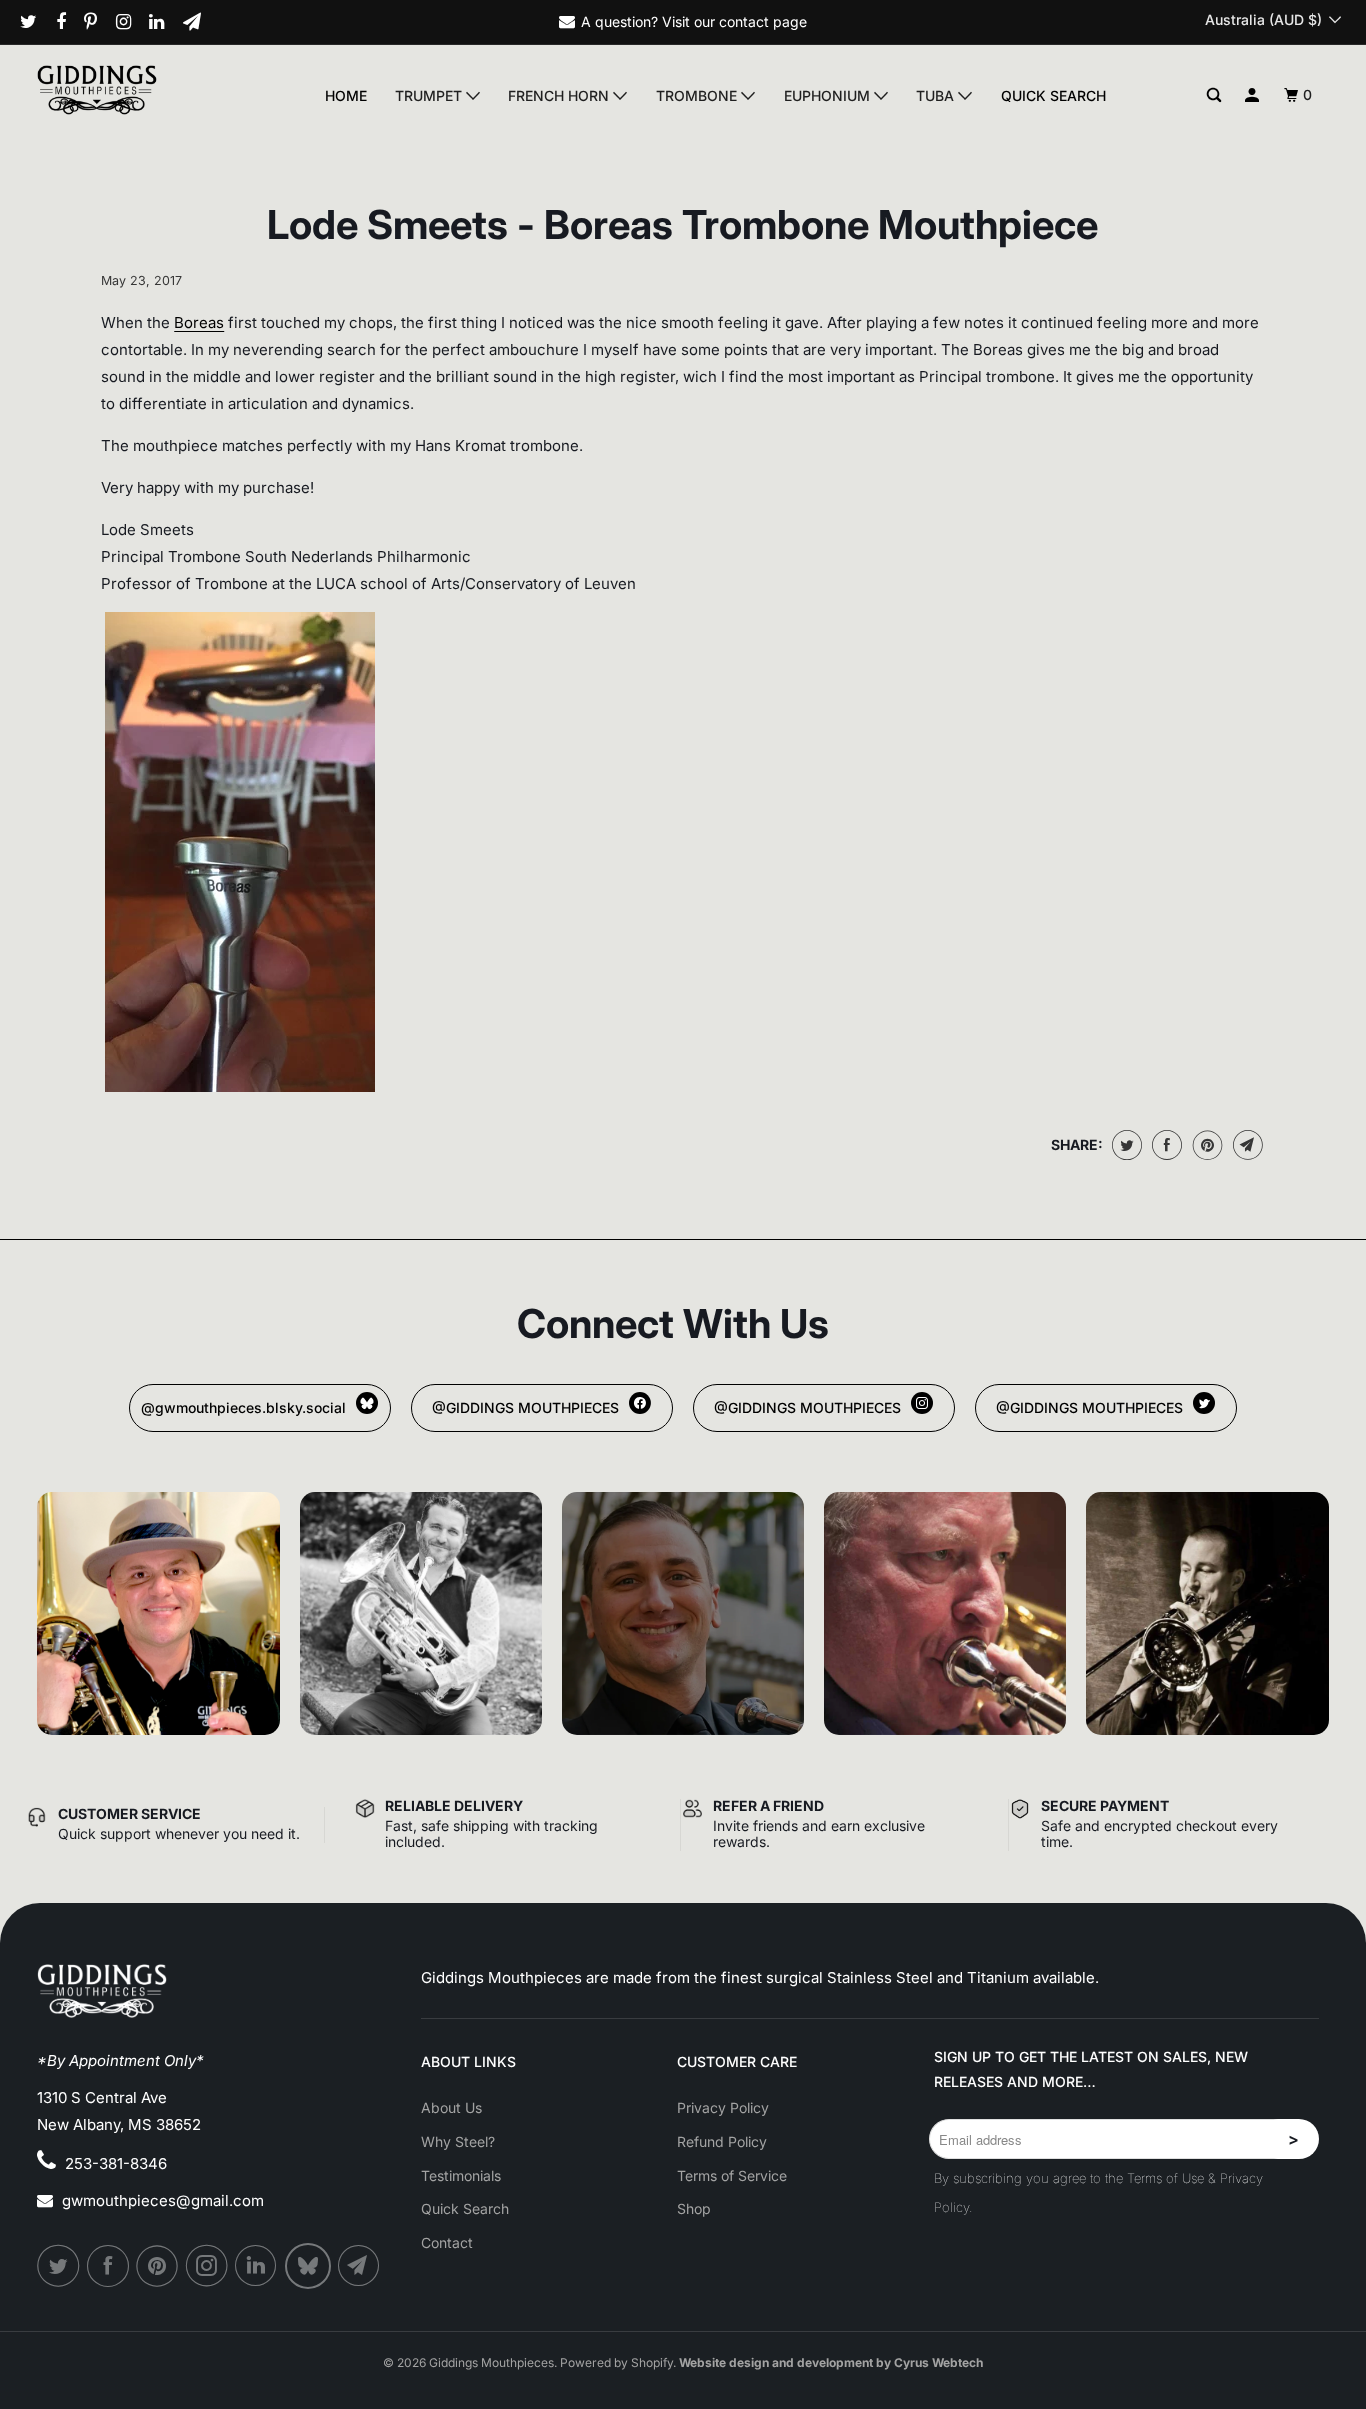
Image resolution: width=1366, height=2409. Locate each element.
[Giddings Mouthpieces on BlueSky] (309, 2266)
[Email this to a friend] (1245, 1145)
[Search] (1214, 95)
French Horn (560, 95)
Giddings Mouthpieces (491, 2362)
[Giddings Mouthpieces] (136, 90)
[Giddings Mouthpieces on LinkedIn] (164, 22)
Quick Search (1053, 95)
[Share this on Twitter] (1124, 1145)
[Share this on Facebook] (1164, 1145)
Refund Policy (722, 2141)
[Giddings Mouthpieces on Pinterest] (98, 22)
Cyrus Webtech (938, 2362)
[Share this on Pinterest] (1205, 1145)
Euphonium (829, 95)
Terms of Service (732, 2175)
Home (346, 95)
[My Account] (1252, 95)
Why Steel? (458, 2141)
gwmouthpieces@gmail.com (163, 2200)
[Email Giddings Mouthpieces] (199, 22)
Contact (447, 2242)
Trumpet (430, 95)
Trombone (698, 95)
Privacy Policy (723, 2107)
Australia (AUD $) (1265, 19)
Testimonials (461, 2175)
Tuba (937, 95)
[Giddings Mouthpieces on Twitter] (36, 22)
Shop (694, 2208)
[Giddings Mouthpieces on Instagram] (131, 22)
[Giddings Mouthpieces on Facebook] (68, 22)
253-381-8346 (116, 2163)
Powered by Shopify (616, 2362)
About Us (451, 2107)
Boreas (199, 322)
